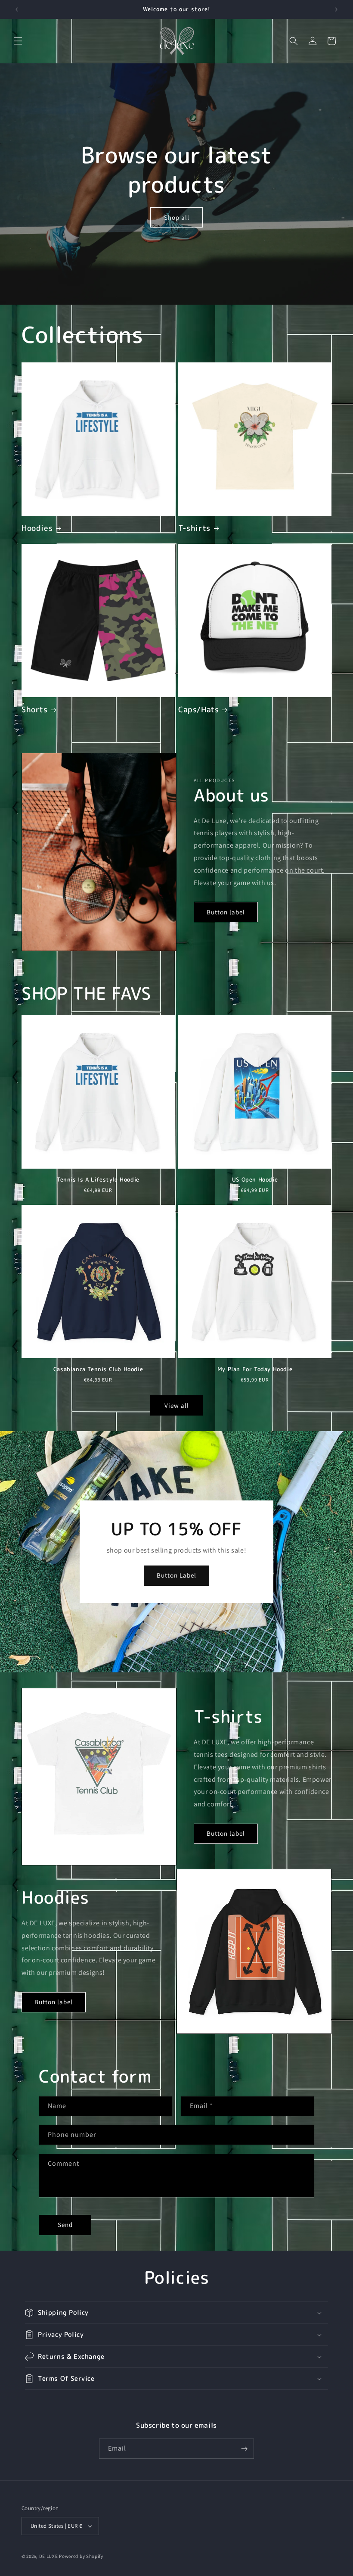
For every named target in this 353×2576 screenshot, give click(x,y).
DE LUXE (49, 2556)
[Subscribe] (244, 2449)
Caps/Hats (198, 709)
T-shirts (194, 528)
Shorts (35, 709)
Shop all (177, 217)
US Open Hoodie (255, 1180)
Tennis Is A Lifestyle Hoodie (98, 1180)
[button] (18, 41)
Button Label (176, 1576)
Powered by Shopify (81, 2556)
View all (177, 1405)
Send (65, 2225)
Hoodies (37, 528)
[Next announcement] (336, 9)
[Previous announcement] (17, 9)
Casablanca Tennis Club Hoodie (98, 1369)
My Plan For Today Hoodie (255, 1369)
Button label (226, 912)
